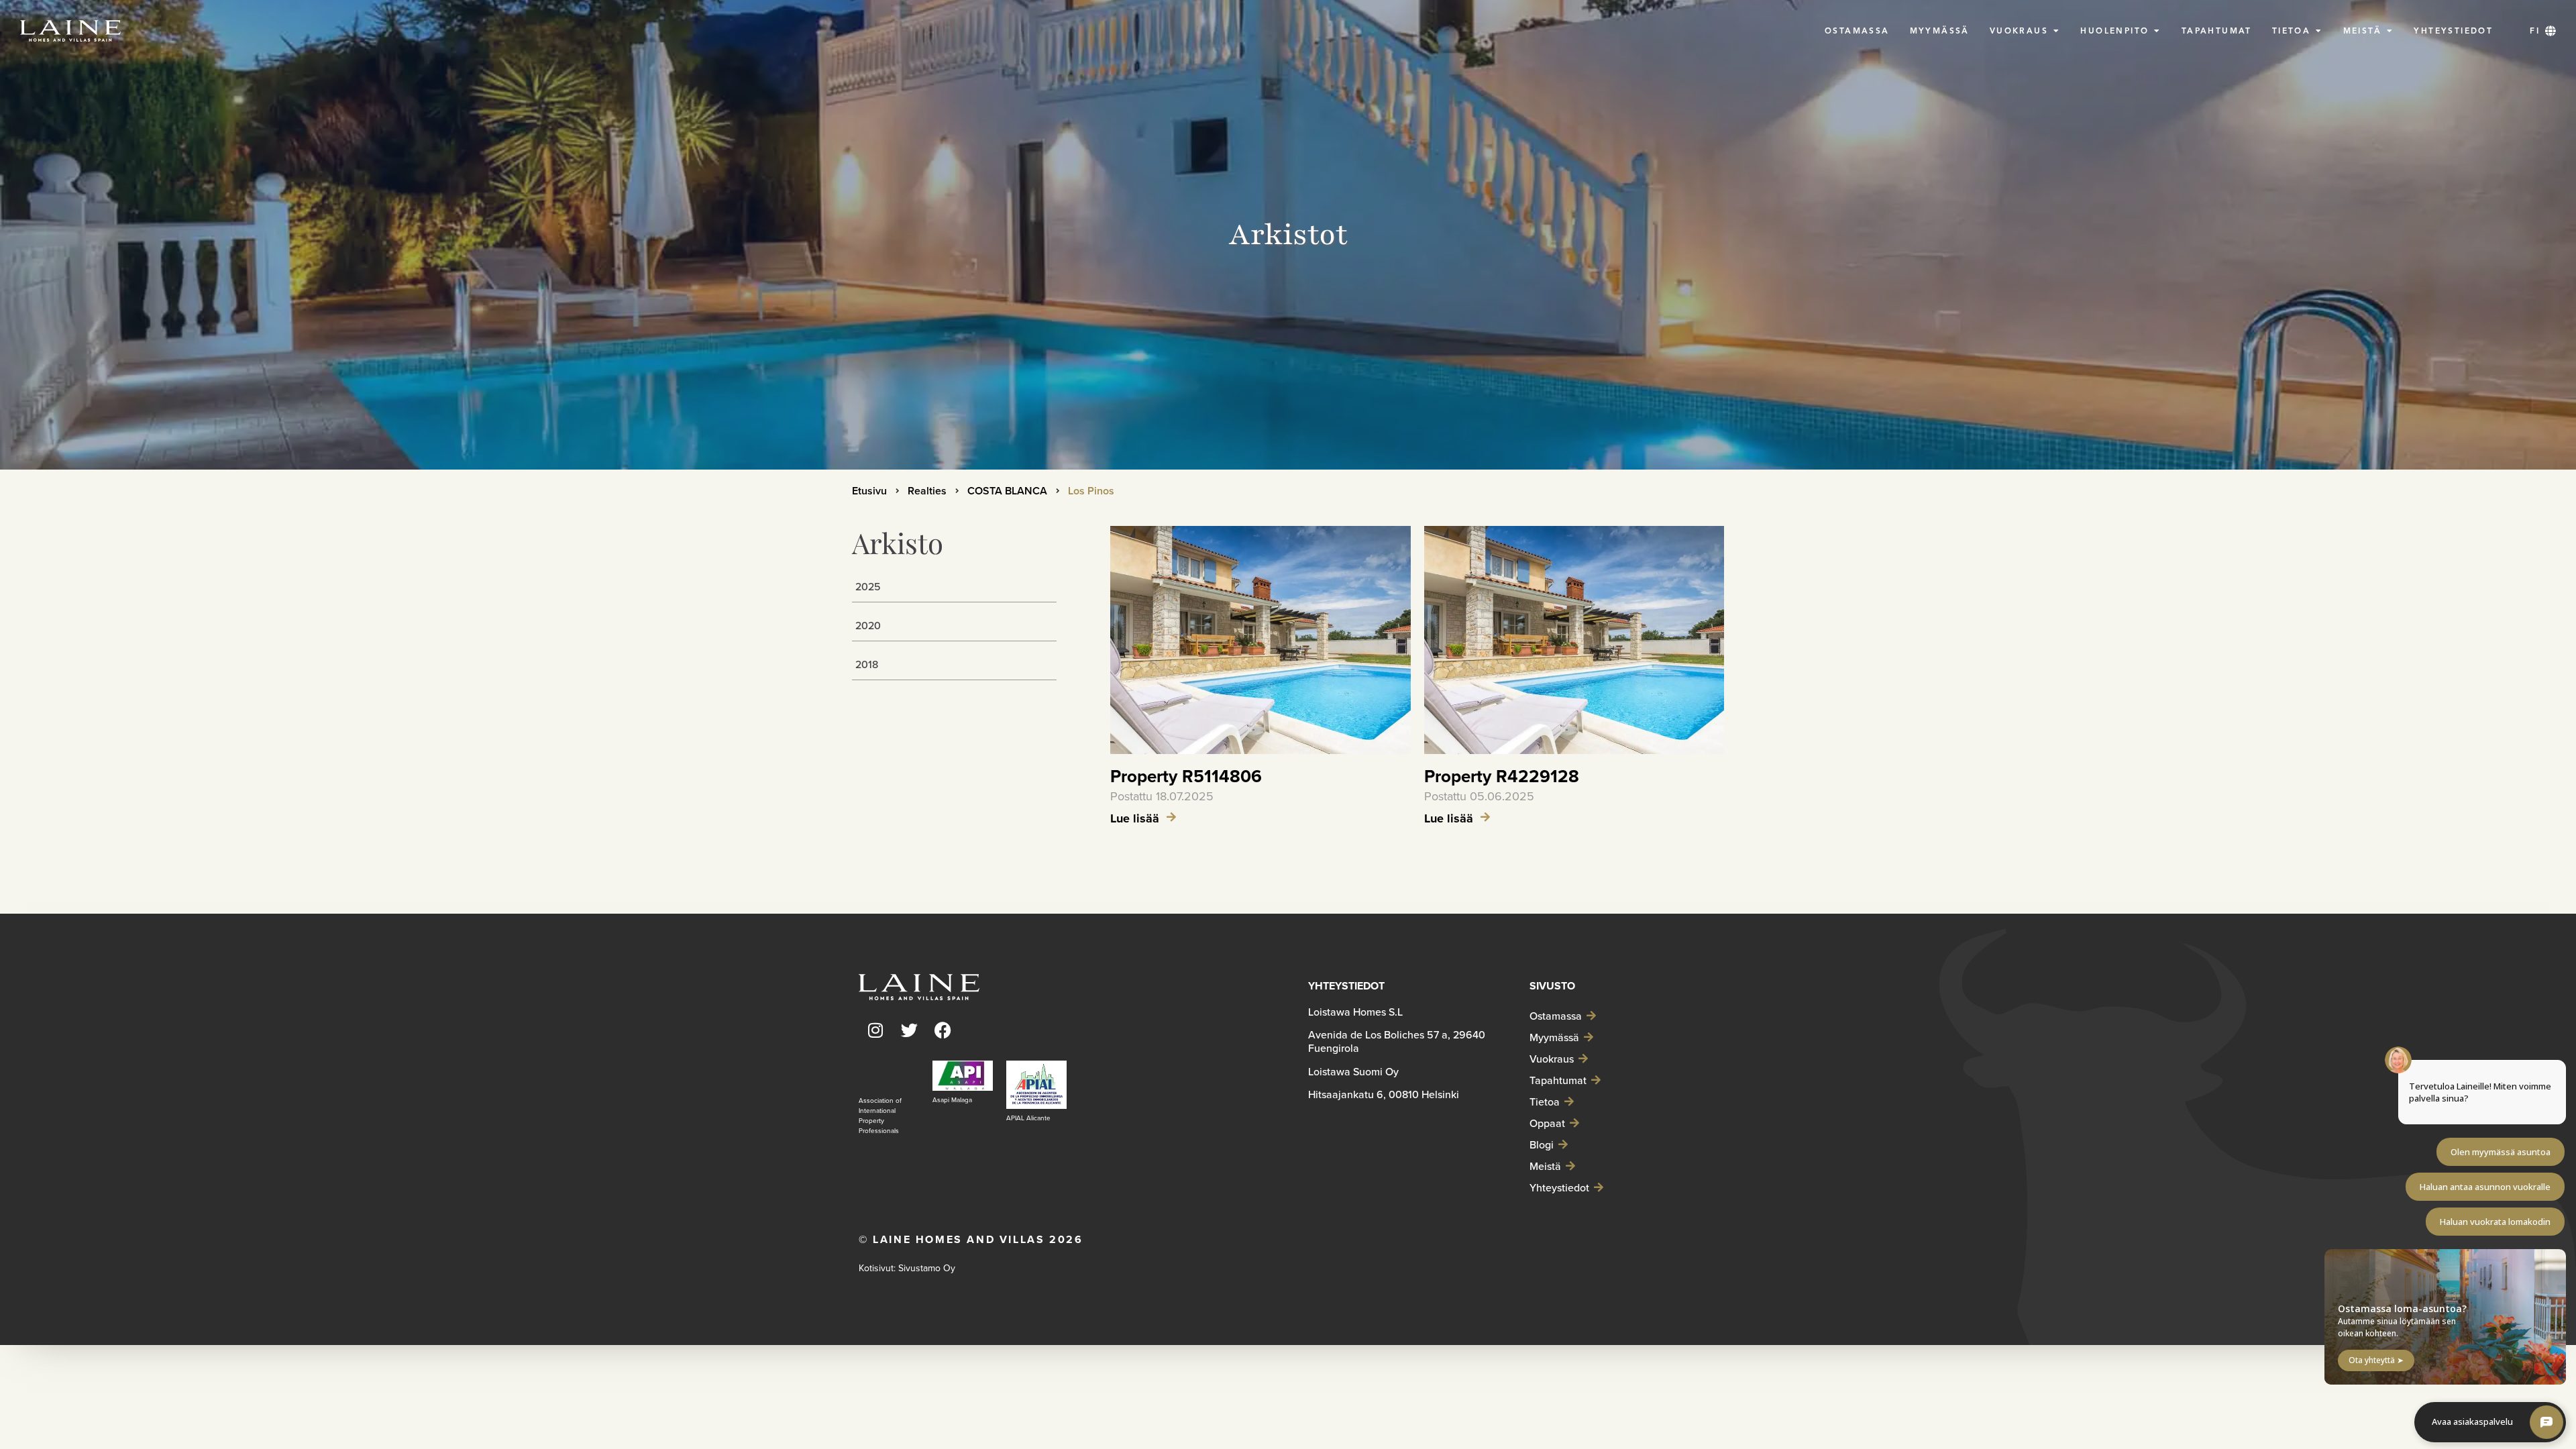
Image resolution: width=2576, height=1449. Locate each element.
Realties (927, 491)
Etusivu (869, 491)
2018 (867, 664)
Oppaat (1547, 1123)
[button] (2543, 31)
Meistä (1545, 1166)
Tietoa (1545, 1102)
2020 (868, 625)
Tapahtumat (1558, 1080)
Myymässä (1554, 1037)
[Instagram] (875, 1030)
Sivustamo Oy (927, 1268)
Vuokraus (1552, 1059)
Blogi (1542, 1144)
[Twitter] (909, 1030)
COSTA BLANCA (1007, 491)
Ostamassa (1556, 1016)
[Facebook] (943, 1030)
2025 (868, 586)
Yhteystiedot (1559, 1187)
